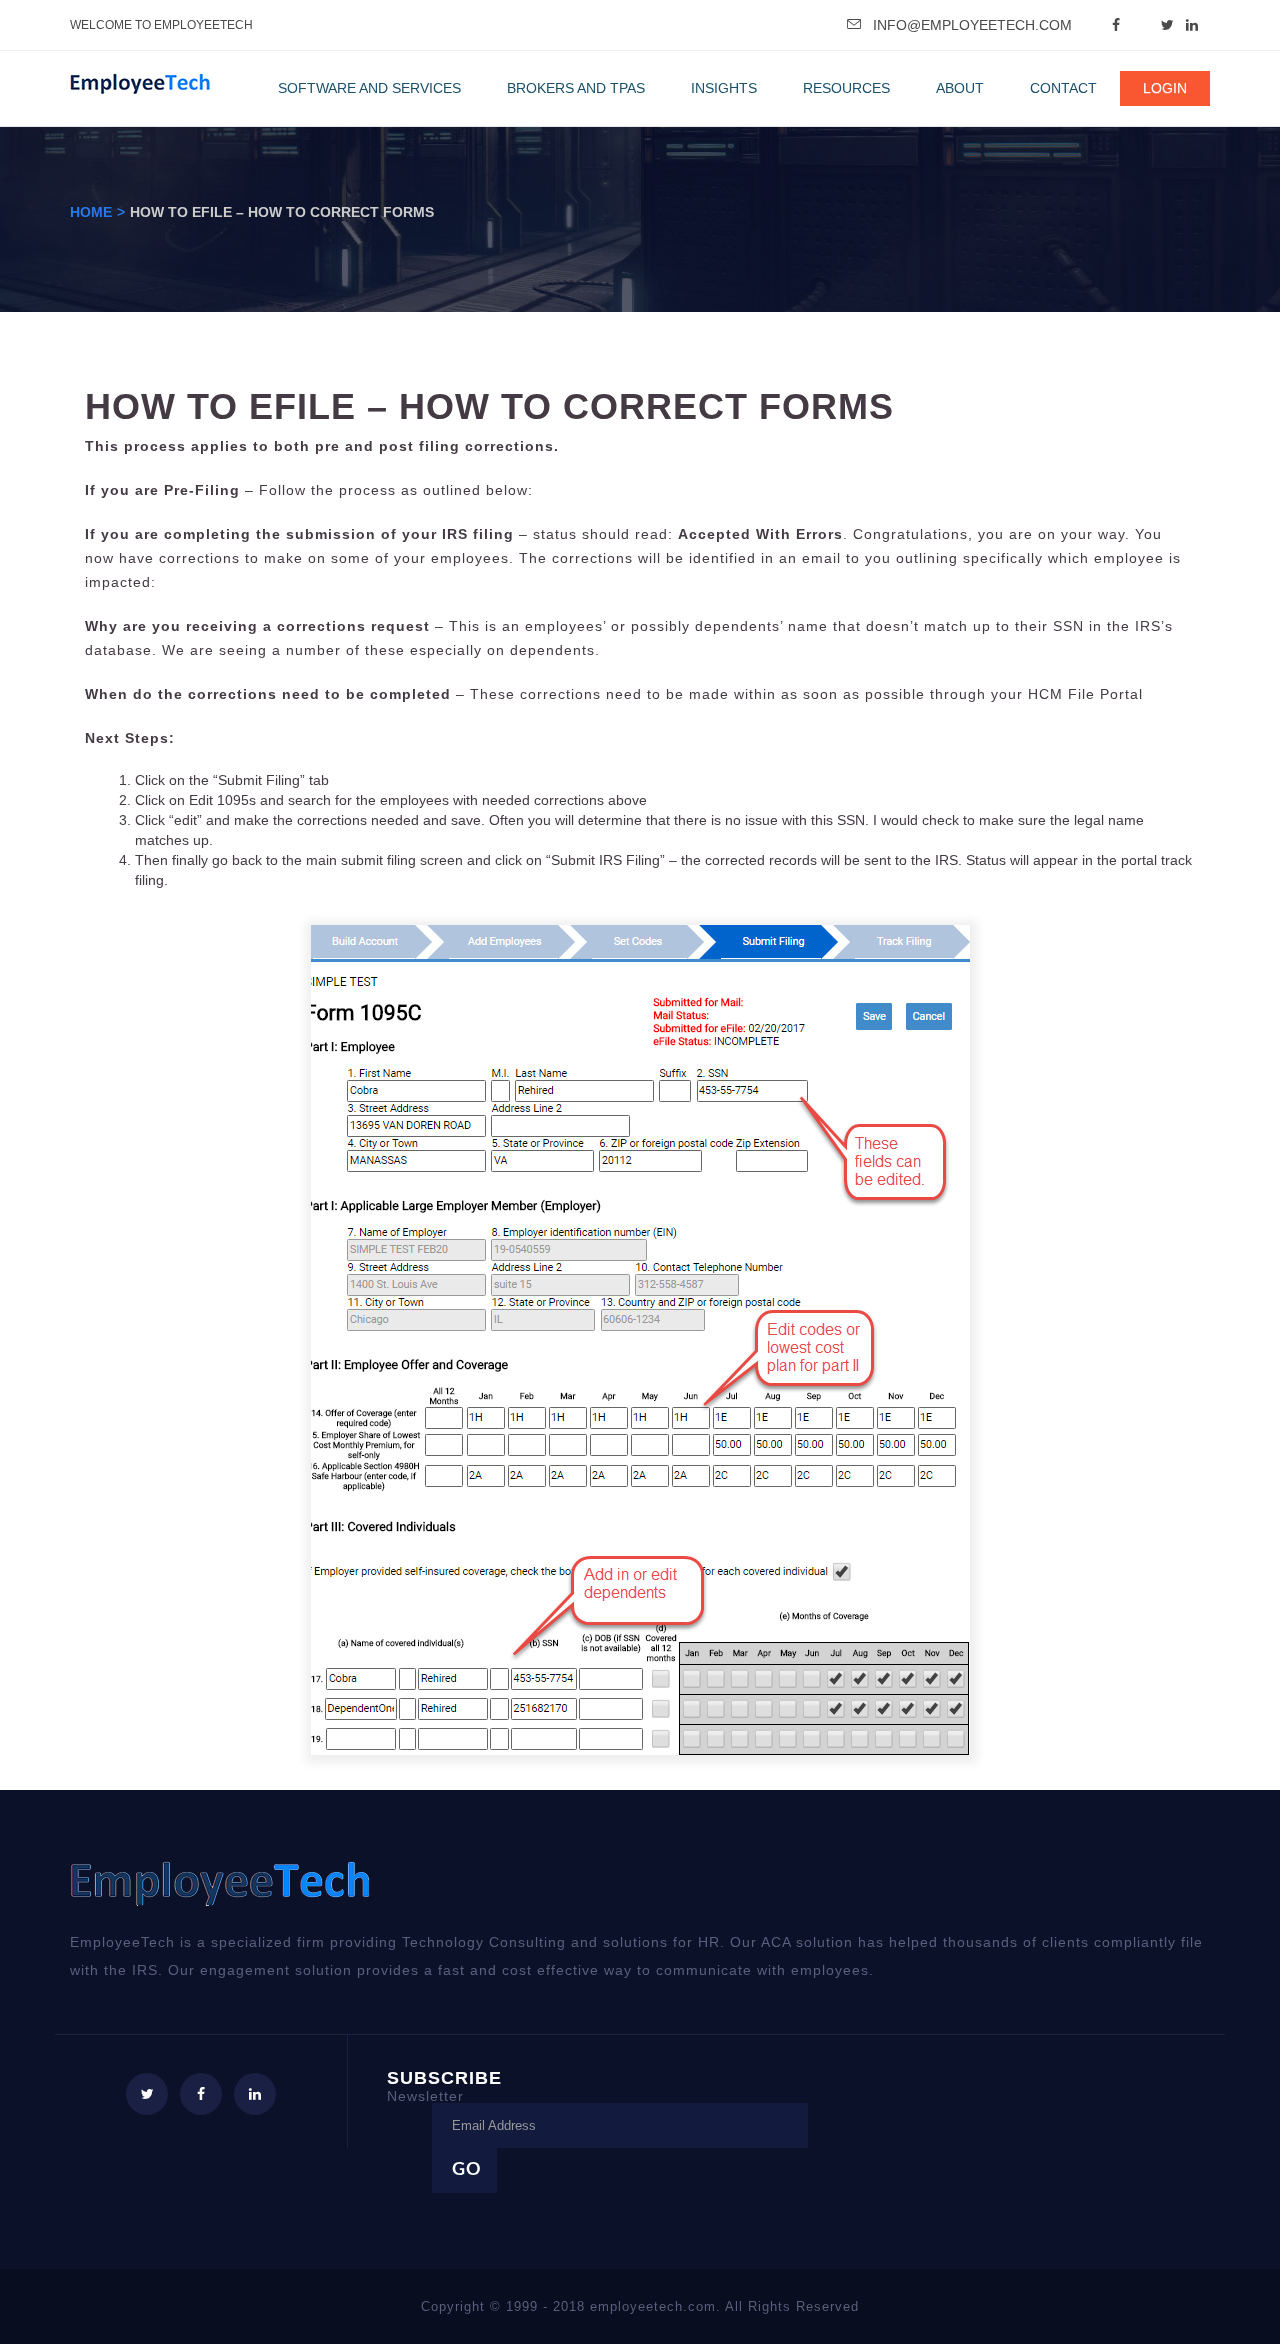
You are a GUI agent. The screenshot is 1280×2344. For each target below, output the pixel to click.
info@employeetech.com (972, 25)
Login (1165, 88)
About (960, 88)
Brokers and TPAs (576, 88)
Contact (1063, 88)
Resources (846, 88)
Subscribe (444, 2085)
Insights (724, 88)
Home (91, 212)
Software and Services (369, 88)
